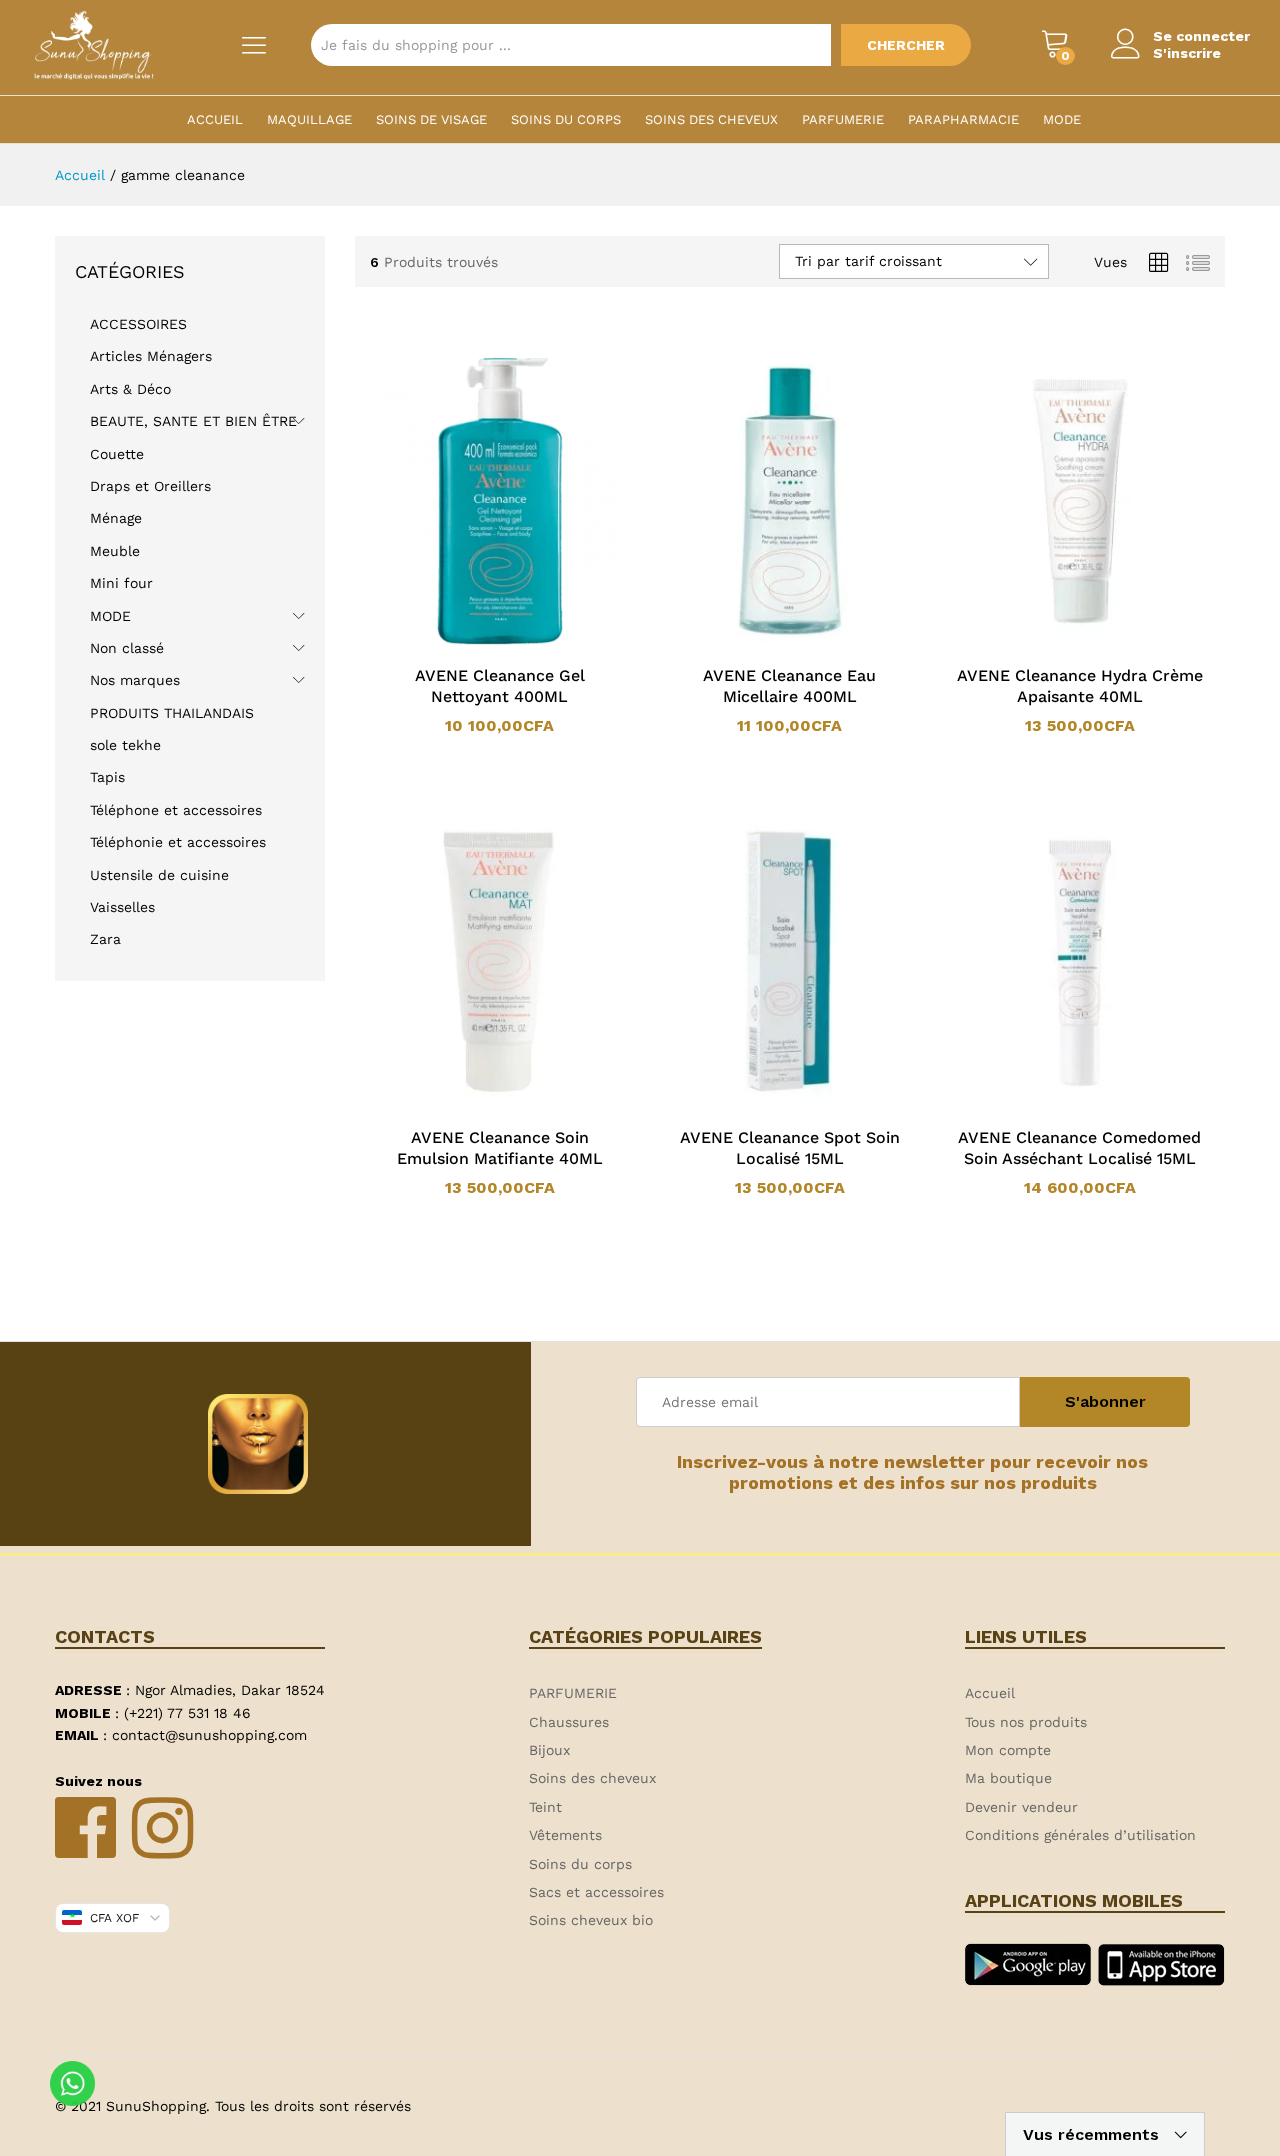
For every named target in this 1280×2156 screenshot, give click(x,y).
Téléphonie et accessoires (178, 842)
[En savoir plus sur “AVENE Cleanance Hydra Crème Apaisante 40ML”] (1054, 642)
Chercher (906, 45)
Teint (545, 1807)
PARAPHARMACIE (963, 119)
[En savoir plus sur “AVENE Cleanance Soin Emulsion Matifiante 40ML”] (474, 1104)
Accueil (215, 119)
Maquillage (309, 119)
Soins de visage (431, 119)
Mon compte (1008, 1750)
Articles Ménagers (151, 356)
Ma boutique (1008, 1778)
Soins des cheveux (711, 119)
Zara (105, 939)
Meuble (115, 551)
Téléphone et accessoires (176, 810)
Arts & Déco (130, 389)
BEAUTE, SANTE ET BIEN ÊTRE (193, 421)
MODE (1062, 119)
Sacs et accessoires (596, 1892)
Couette (117, 454)
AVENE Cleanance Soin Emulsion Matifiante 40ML (500, 1148)
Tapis (107, 777)
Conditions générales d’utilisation (1080, 1835)
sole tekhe (125, 745)
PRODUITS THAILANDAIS (172, 713)
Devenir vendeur (1021, 1807)
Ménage (116, 518)
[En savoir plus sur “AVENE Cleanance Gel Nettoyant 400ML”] (474, 642)
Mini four (121, 583)
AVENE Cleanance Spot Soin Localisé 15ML (790, 1148)
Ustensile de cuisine (159, 875)
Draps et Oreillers (150, 486)
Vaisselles (122, 907)
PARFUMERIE (843, 119)
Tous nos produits (1026, 1722)
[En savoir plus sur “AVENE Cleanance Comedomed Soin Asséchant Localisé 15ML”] (1054, 1104)
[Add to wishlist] (520, 642)
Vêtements (565, 1835)
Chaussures (569, 1722)
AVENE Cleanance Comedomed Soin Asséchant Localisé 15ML (1079, 1148)
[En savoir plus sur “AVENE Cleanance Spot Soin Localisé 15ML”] (764, 1104)
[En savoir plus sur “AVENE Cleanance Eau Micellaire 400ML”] (764, 642)
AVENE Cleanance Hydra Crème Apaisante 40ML (1080, 686)
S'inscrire (1187, 53)
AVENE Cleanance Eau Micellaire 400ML (789, 686)
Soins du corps (566, 119)
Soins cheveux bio (591, 1920)
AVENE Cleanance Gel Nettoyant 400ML (500, 686)
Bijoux (549, 1750)
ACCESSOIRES (138, 324)
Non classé (127, 648)
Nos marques (135, 680)
